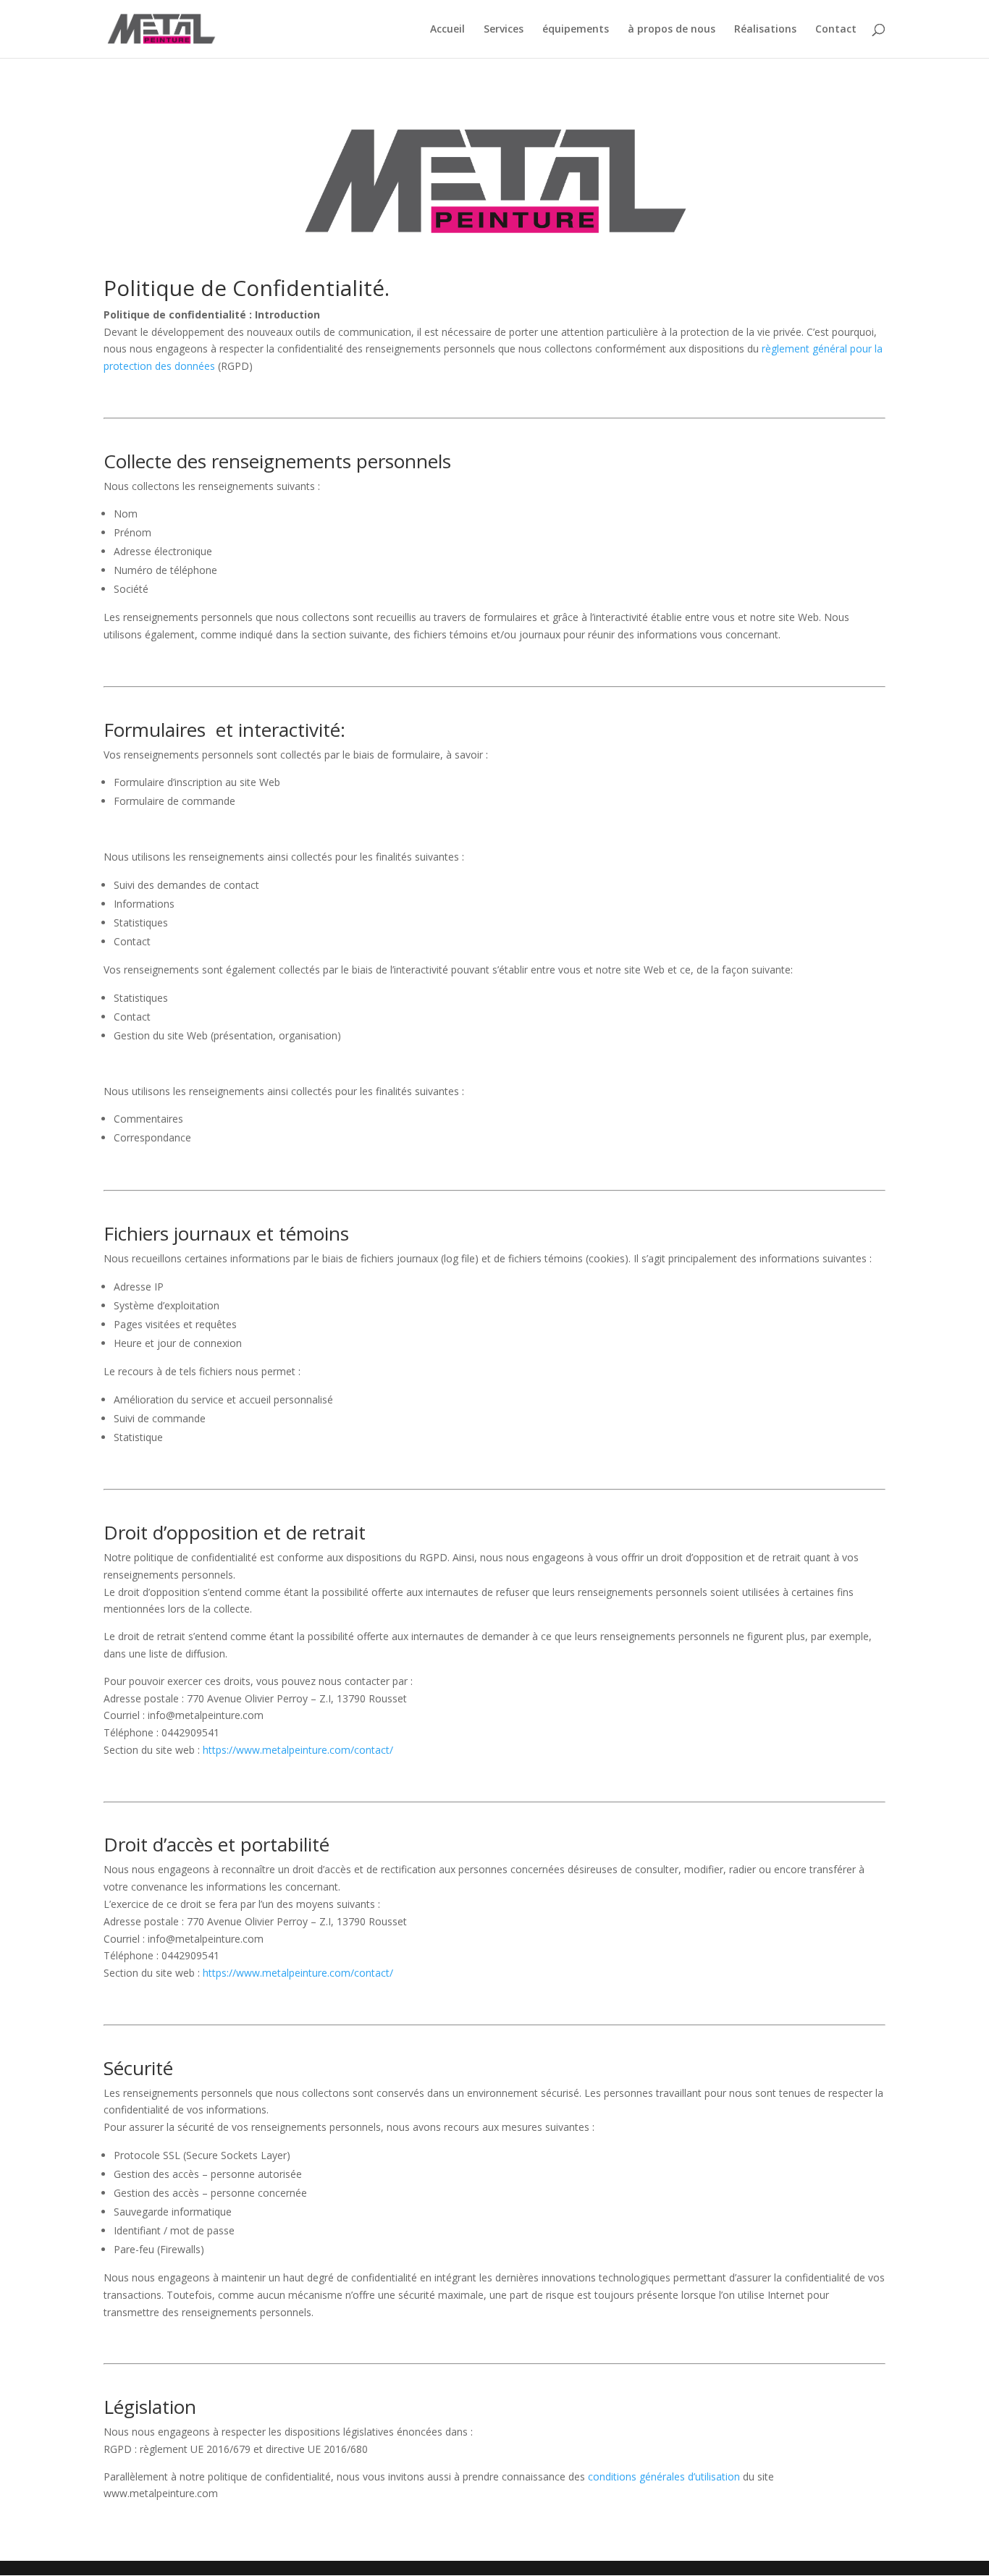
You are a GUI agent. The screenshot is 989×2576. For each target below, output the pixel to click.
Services (504, 30)
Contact (836, 30)
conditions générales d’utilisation (664, 2476)
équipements (576, 30)
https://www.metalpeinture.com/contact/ (298, 1750)
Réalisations (765, 30)
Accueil (447, 30)
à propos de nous (672, 30)
